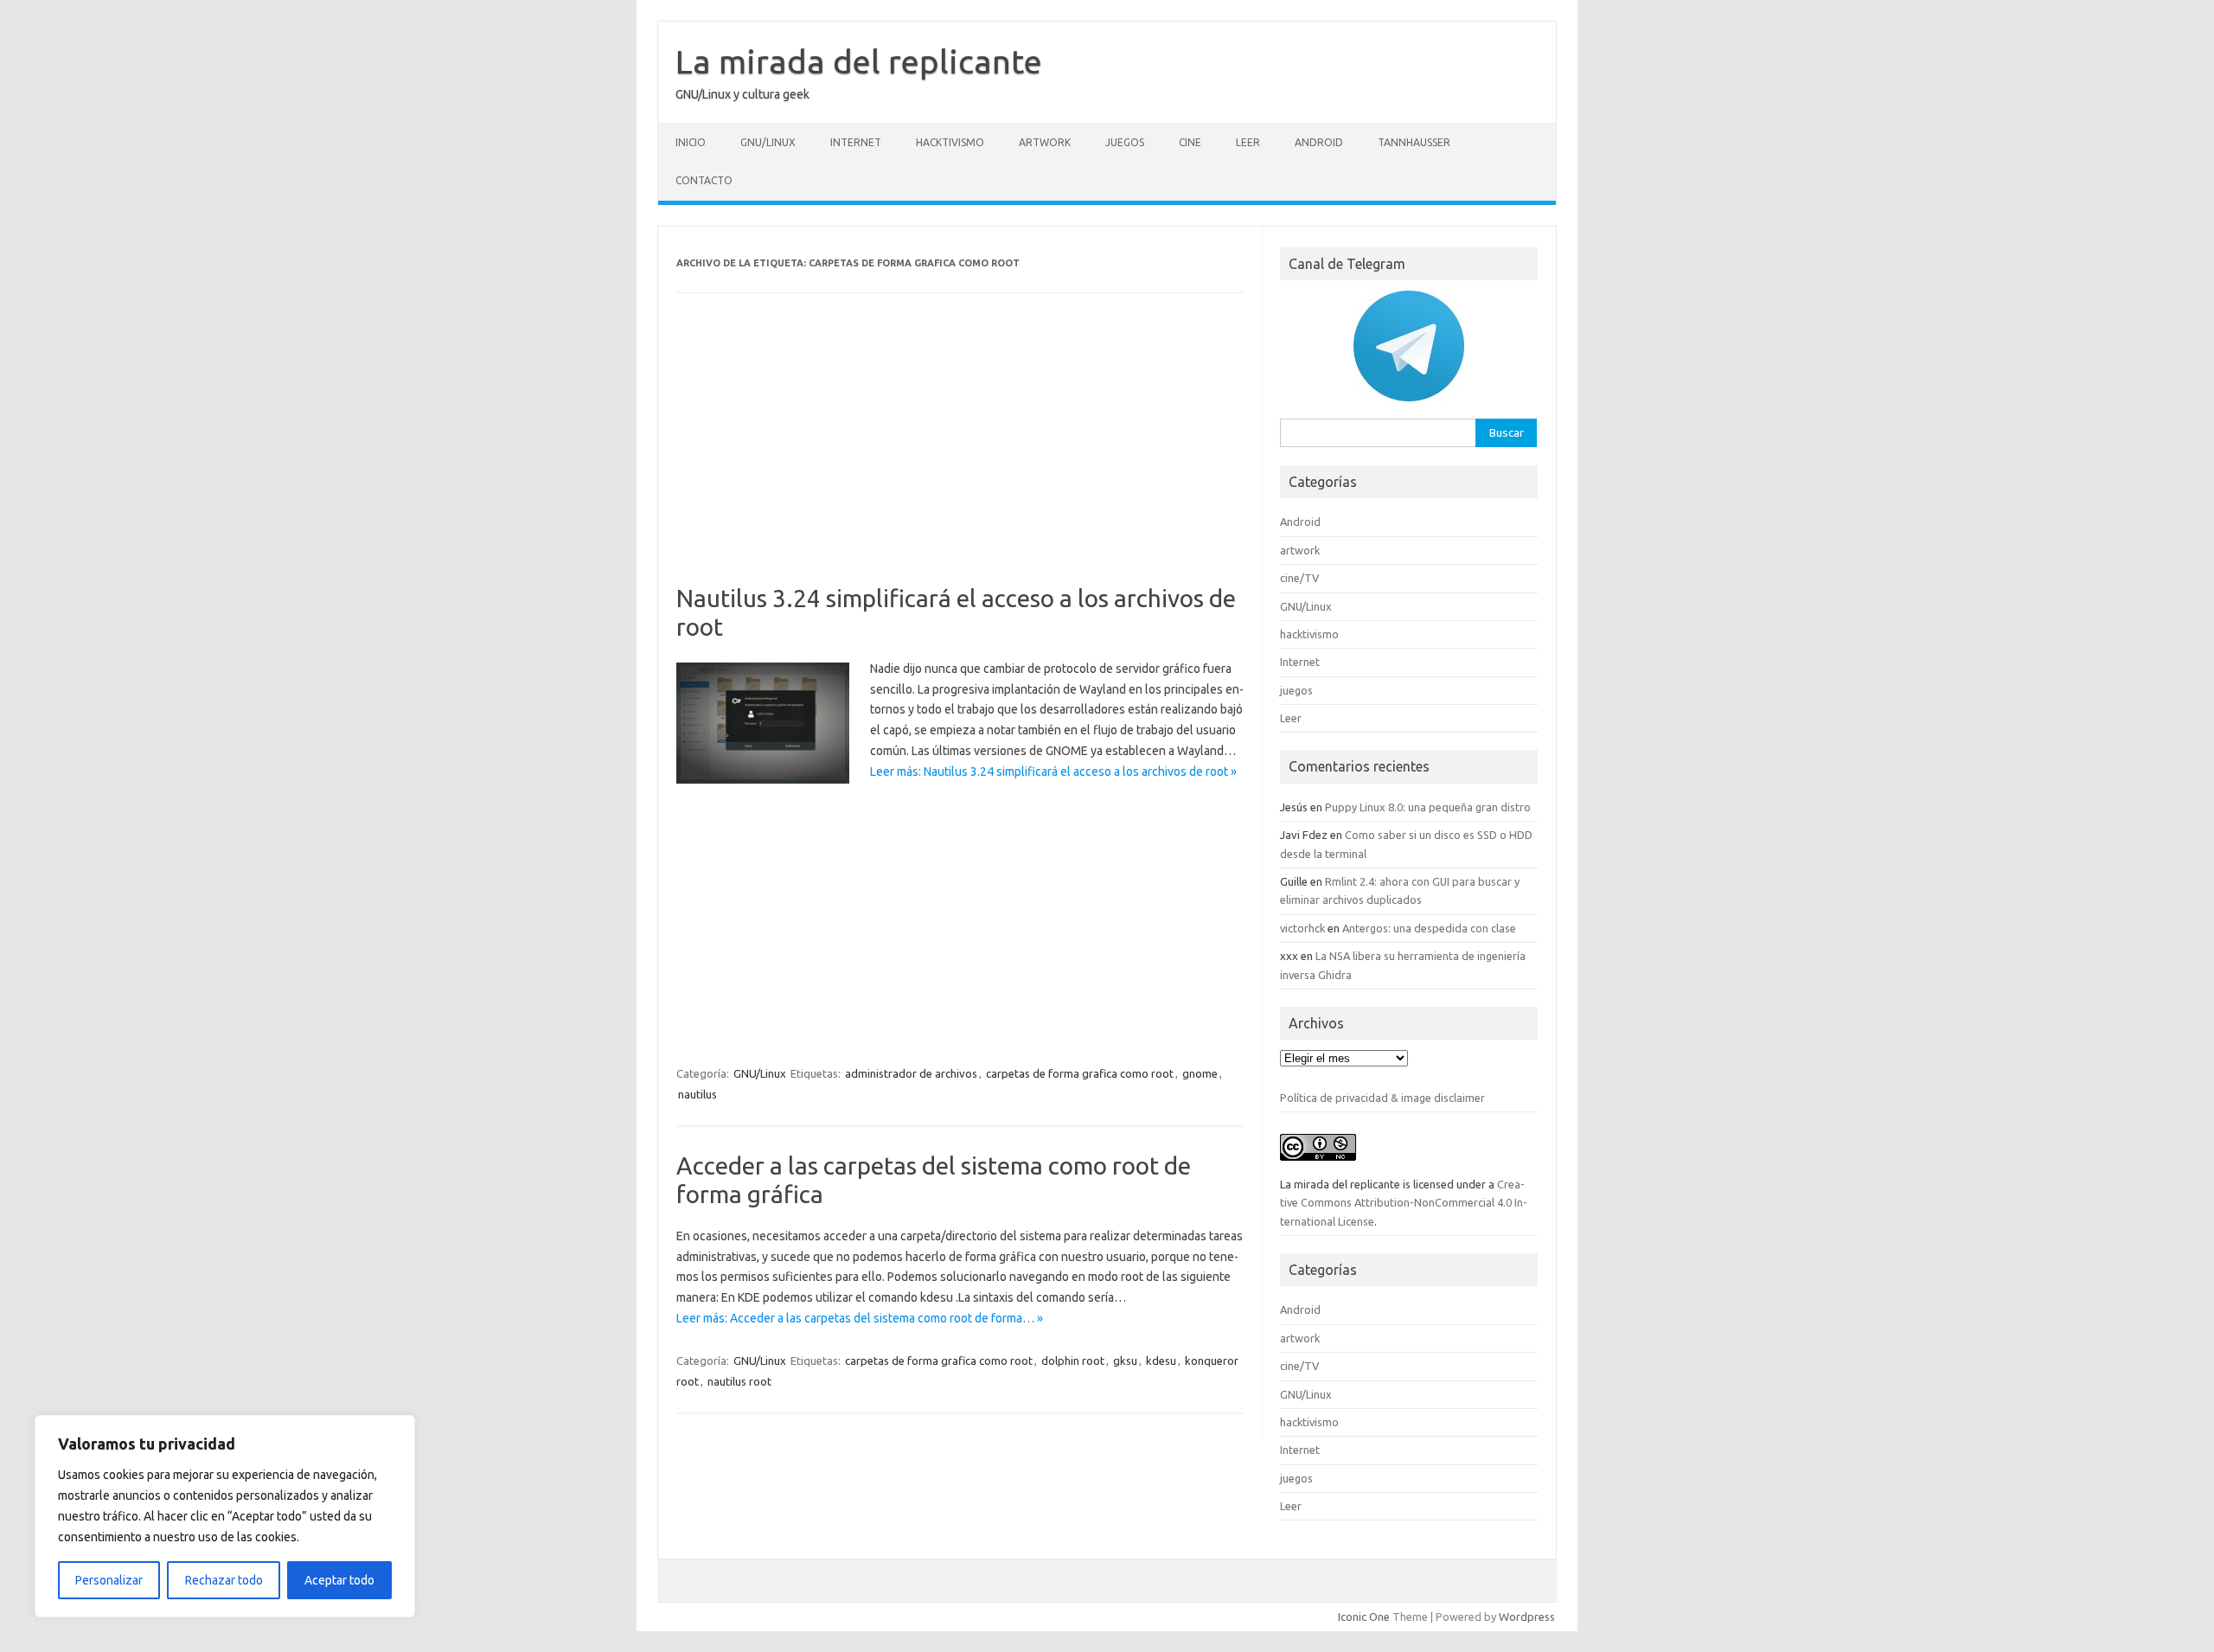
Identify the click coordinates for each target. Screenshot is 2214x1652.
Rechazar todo (224, 1580)
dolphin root (1073, 1361)
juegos (1125, 142)
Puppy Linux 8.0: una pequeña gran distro (1428, 807)
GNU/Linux (768, 142)
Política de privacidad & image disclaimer (1382, 1098)
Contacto (704, 180)
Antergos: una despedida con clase (1429, 928)
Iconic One (1364, 1617)
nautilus (697, 1094)
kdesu (1161, 1361)
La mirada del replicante (859, 61)
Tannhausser (1414, 142)
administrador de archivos (911, 1073)
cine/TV (1299, 578)
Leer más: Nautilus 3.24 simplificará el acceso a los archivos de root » (1053, 772)
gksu (1125, 1361)
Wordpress (1527, 1617)
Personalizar (109, 1580)
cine (1190, 142)
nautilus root (739, 1381)
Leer (1248, 142)
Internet (856, 142)
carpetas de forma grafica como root (1080, 1073)
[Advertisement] (960, 456)
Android (1319, 142)
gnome (1200, 1073)
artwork (1045, 142)
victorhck (1302, 928)
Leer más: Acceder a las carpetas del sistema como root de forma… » (860, 1318)
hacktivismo (950, 142)
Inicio (691, 142)
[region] (225, 1516)
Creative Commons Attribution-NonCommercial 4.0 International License (1404, 1203)
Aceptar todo (339, 1580)
